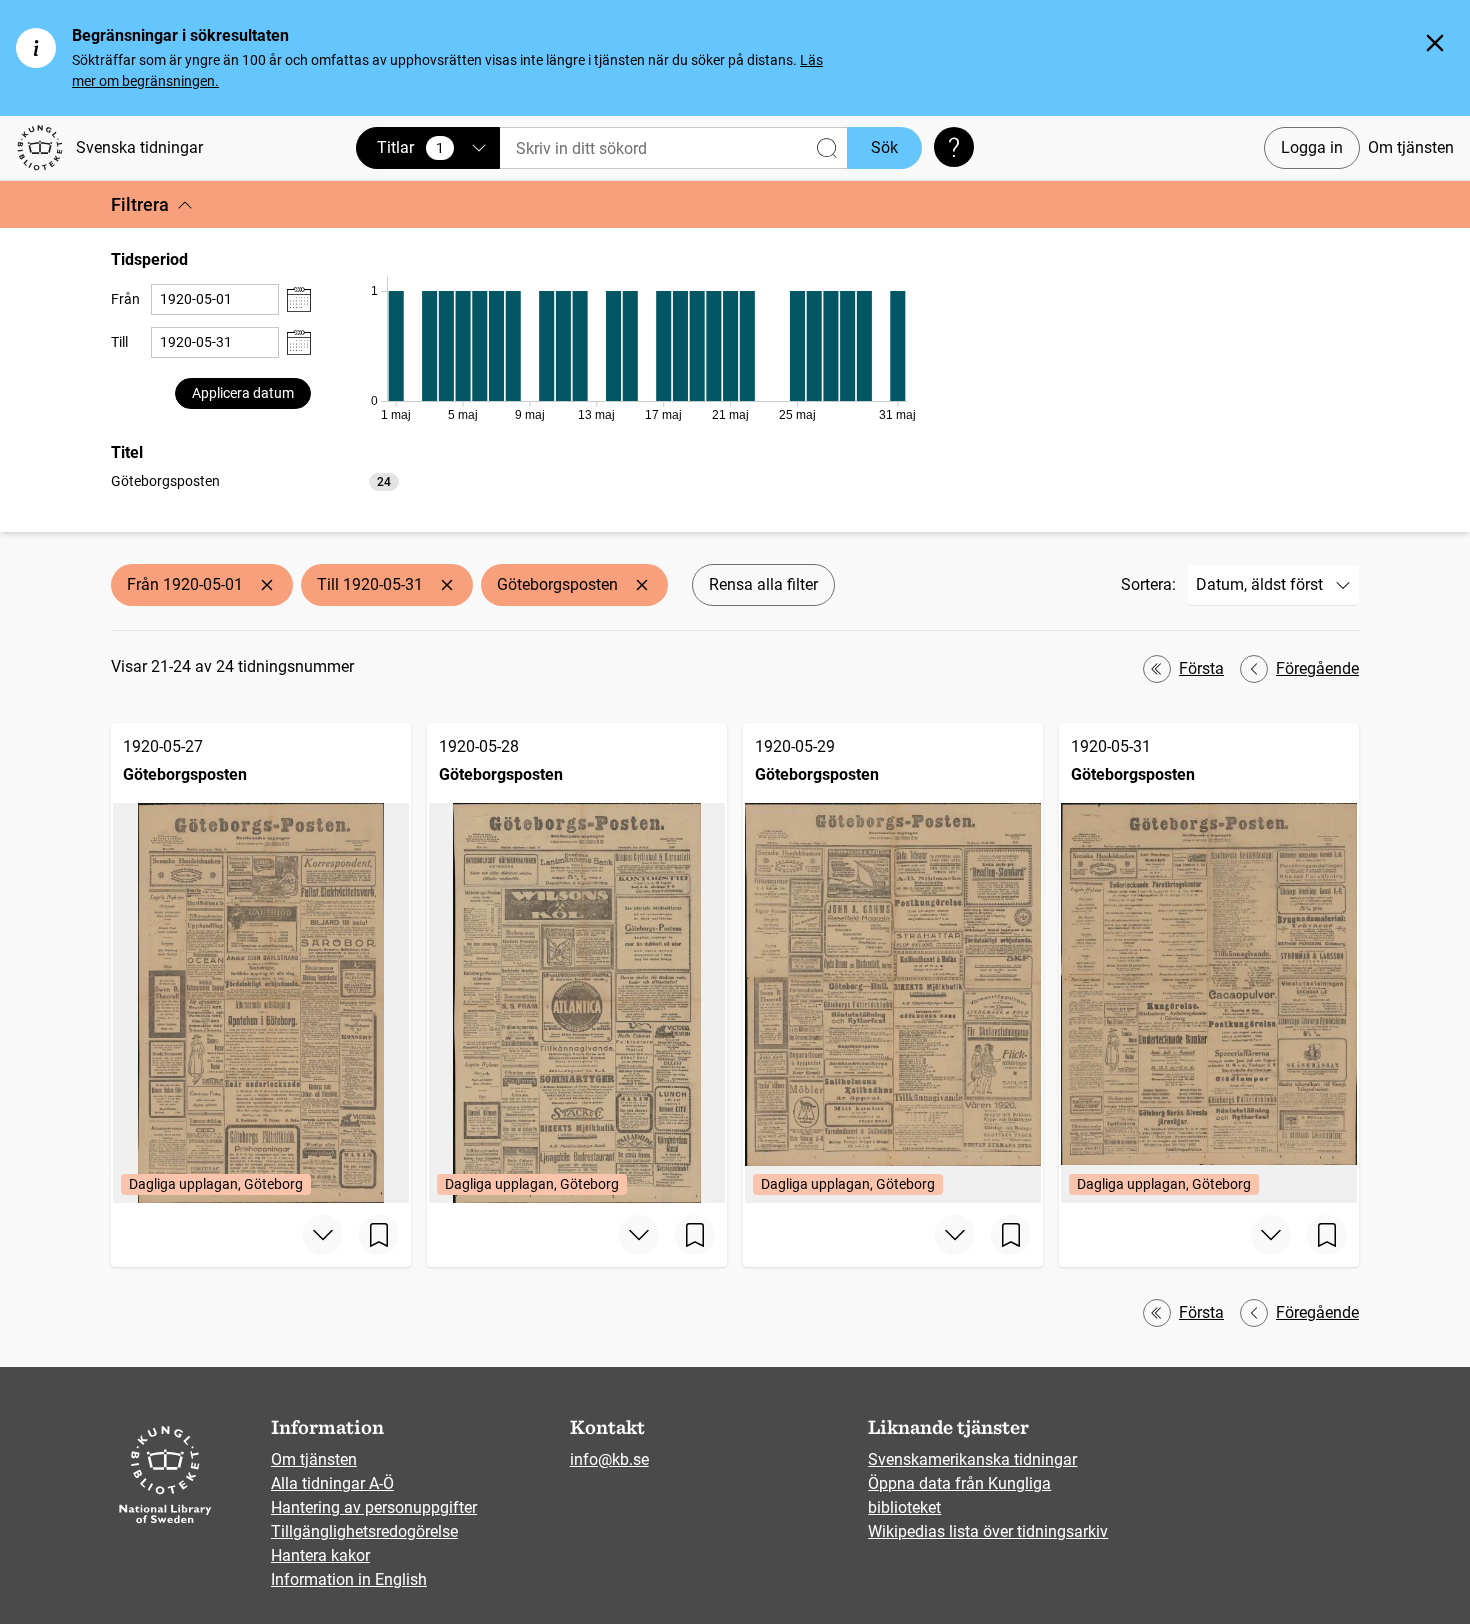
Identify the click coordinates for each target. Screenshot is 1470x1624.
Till (119, 342)
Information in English (349, 1579)
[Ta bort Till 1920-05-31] (447, 585)
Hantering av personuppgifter (374, 1507)
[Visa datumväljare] (299, 299)
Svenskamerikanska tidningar (972, 1459)
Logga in (1312, 147)
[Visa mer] (323, 1235)
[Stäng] (1435, 43)
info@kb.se (609, 1459)
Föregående (1317, 668)
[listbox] (255, 480)
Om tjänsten (1411, 147)
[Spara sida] (379, 1235)
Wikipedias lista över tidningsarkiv (988, 1531)
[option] (255, 481)
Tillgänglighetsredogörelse (364, 1531)
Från (125, 299)
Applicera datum (243, 393)
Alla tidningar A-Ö (332, 1483)
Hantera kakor (320, 1555)
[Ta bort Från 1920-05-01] (267, 585)
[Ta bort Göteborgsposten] (642, 585)
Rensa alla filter (763, 584)
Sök (884, 147)
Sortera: (1148, 584)
